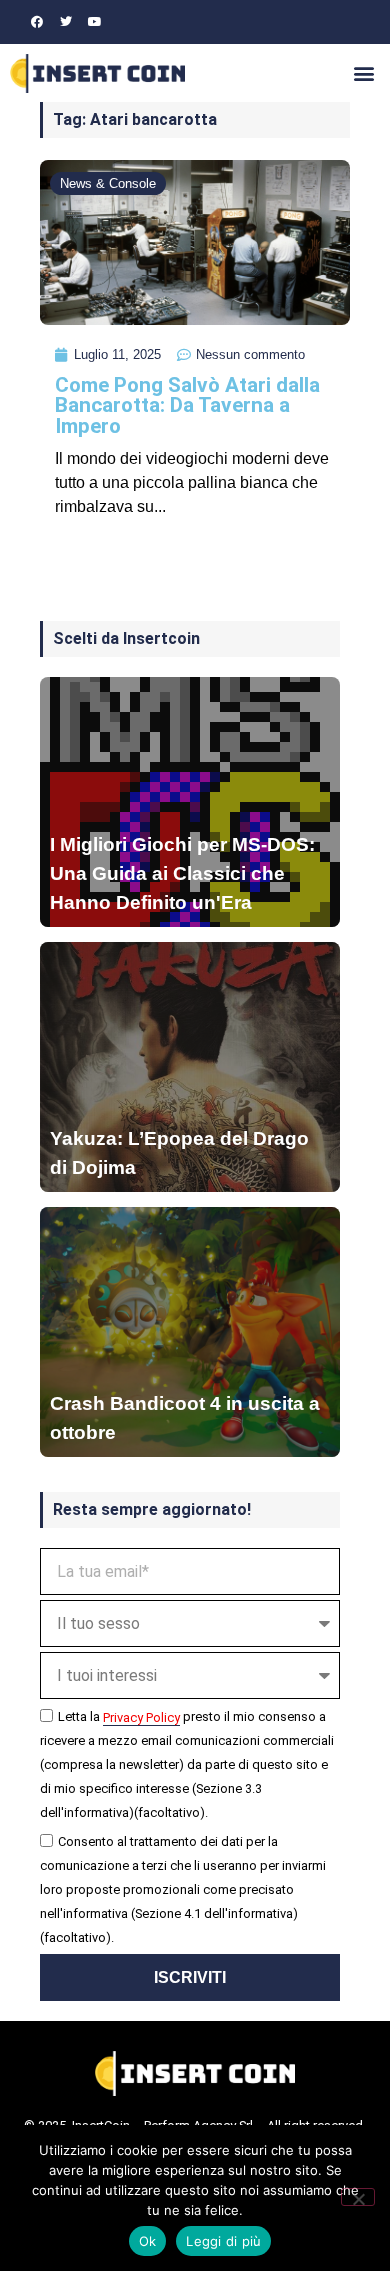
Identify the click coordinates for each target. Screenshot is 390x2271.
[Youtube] (95, 22)
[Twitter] (66, 22)
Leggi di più (223, 2241)
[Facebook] (37, 22)
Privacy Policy (141, 1717)
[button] (363, 73)
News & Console (108, 183)
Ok (148, 2241)
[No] (358, 2197)
